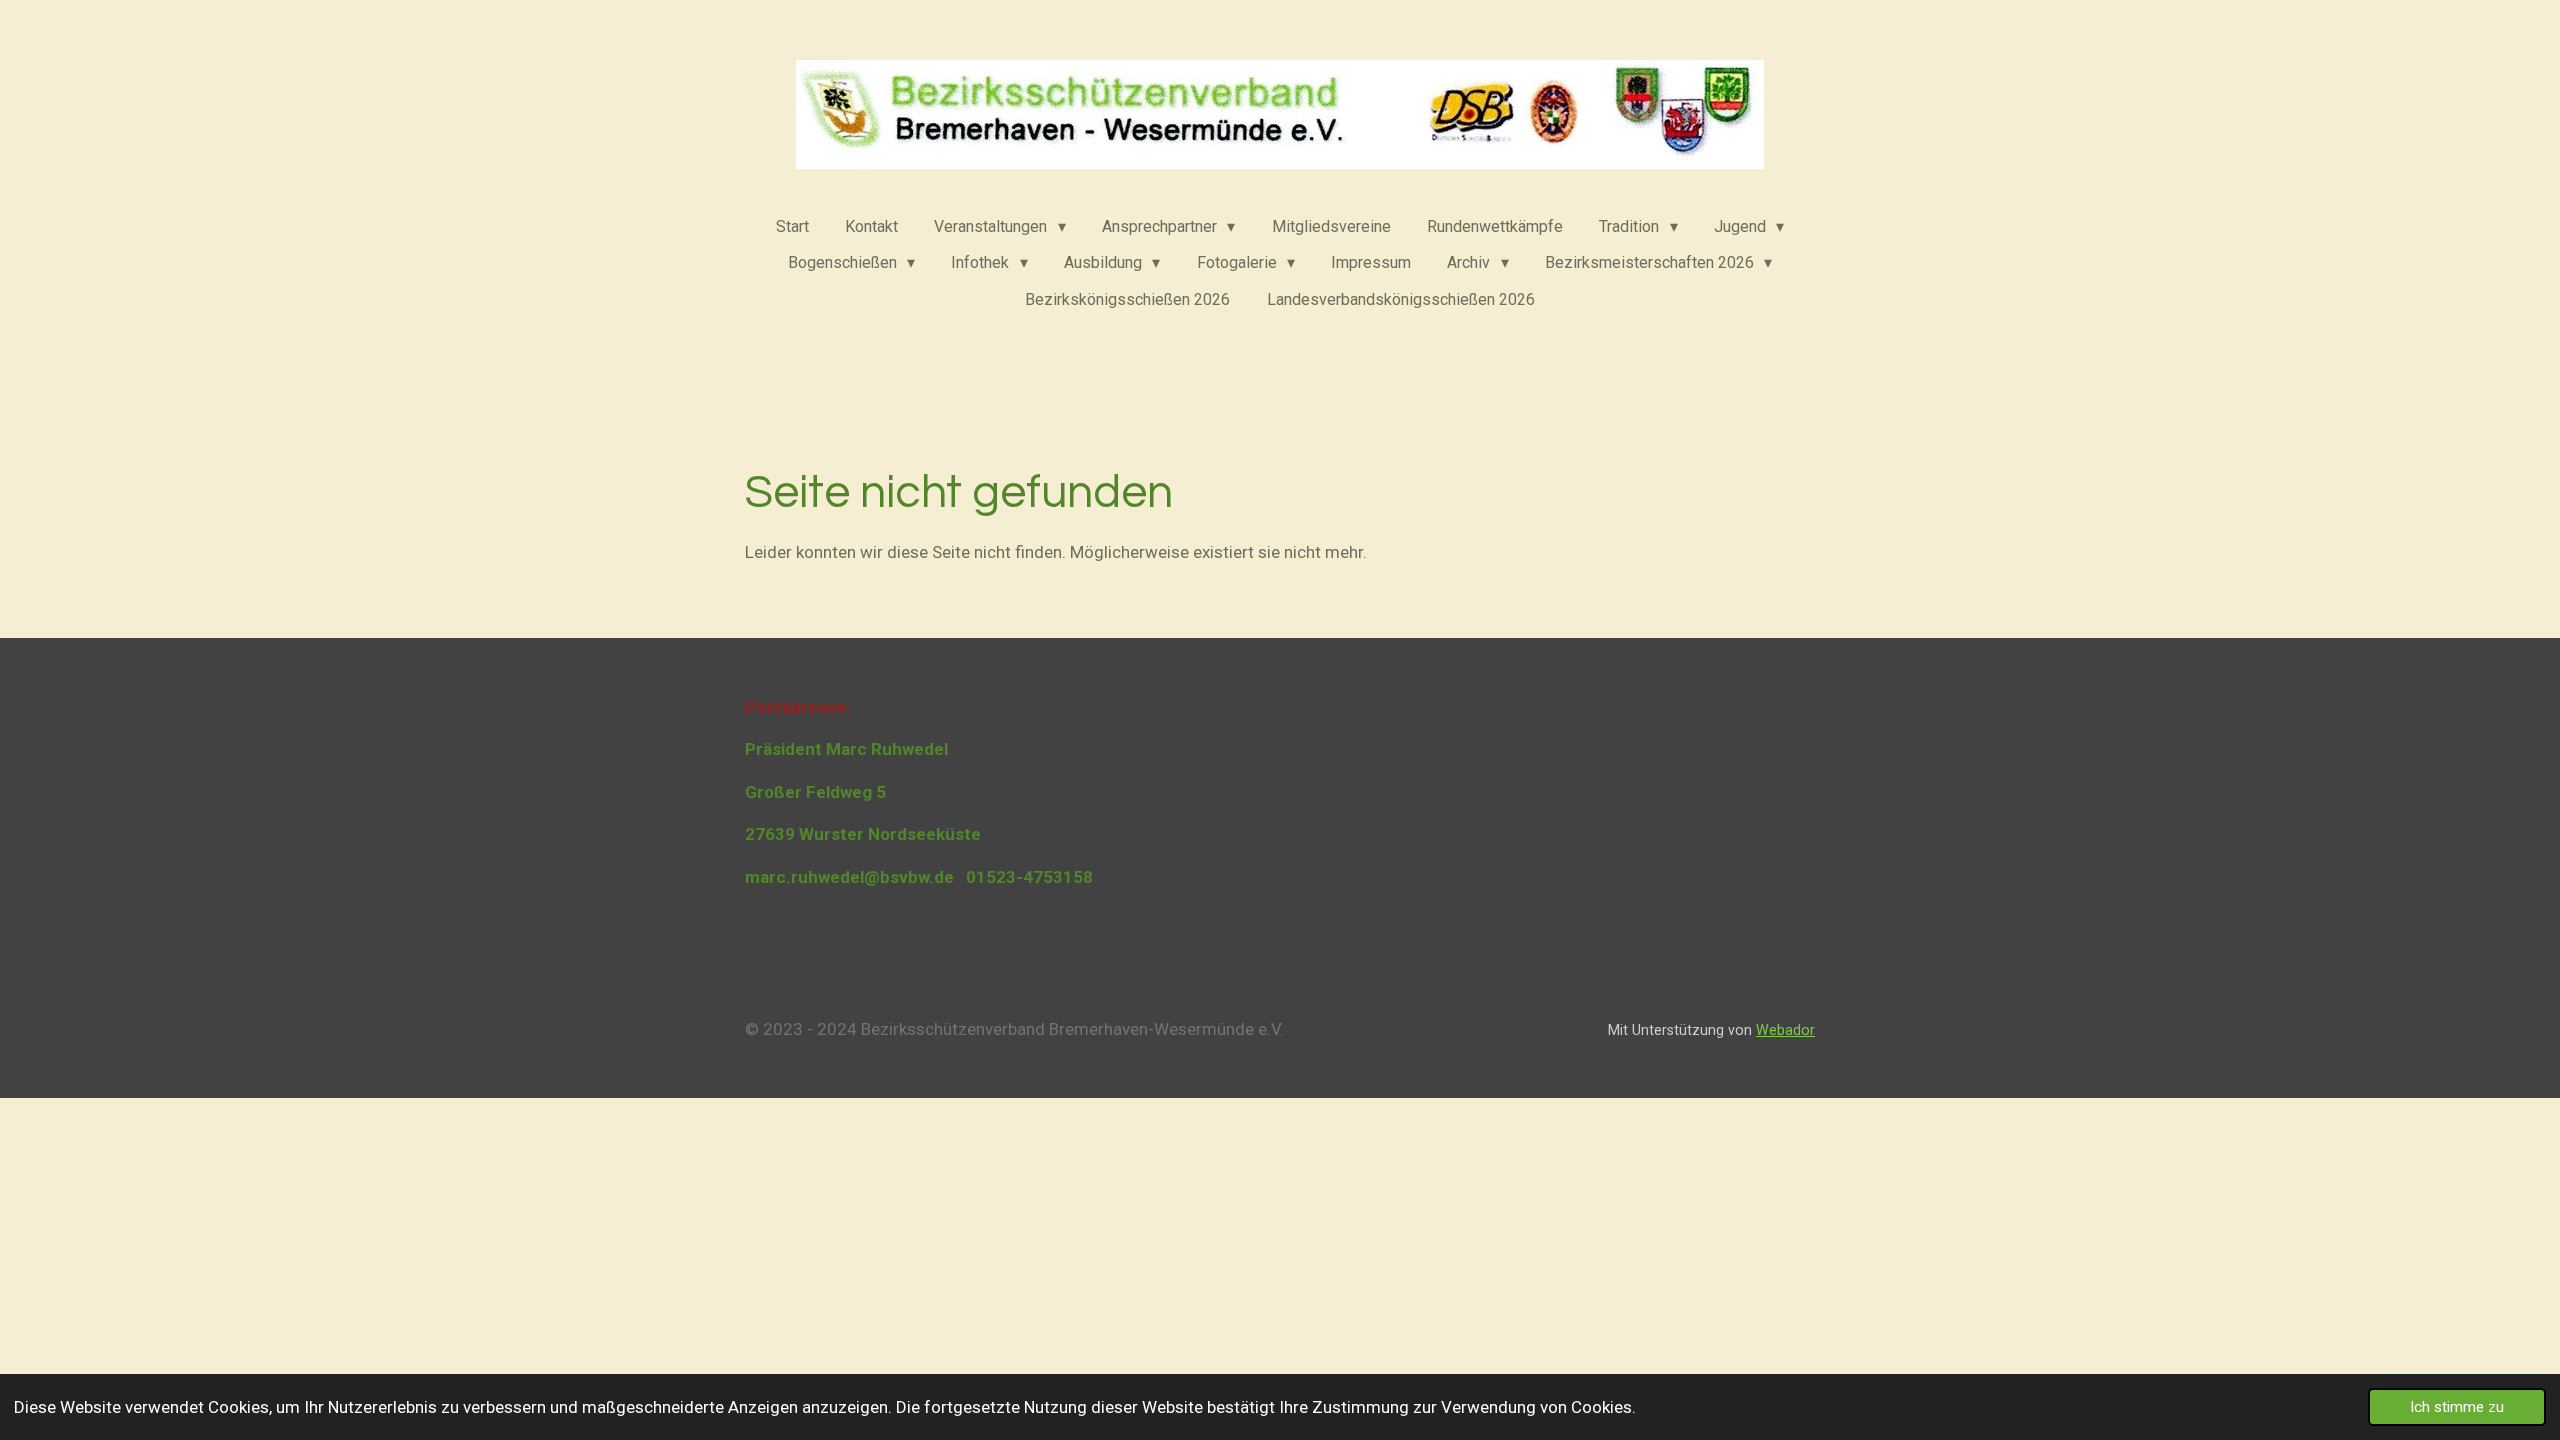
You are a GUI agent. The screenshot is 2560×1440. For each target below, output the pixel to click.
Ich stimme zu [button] (2457, 1407)
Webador (1785, 1030)
